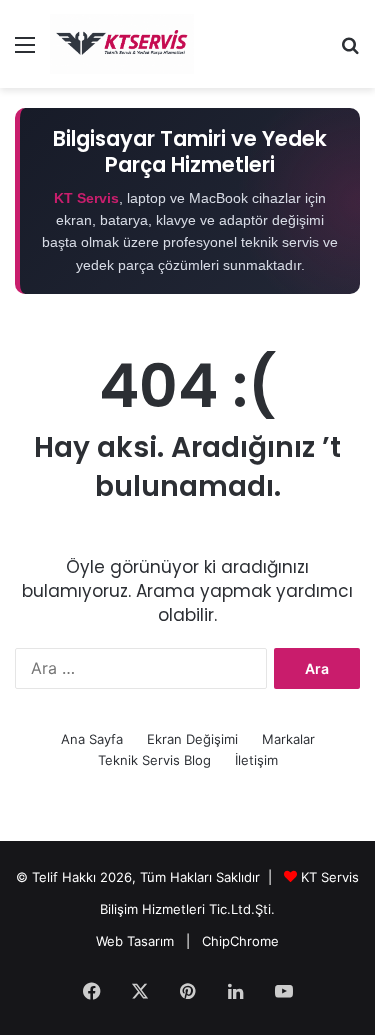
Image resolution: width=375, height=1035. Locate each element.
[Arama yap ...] (350, 51)
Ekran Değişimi (192, 739)
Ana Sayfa (92, 739)
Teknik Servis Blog (154, 760)
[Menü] (25, 51)
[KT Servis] (122, 44)
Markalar (288, 739)
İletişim (256, 760)
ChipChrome (240, 941)
